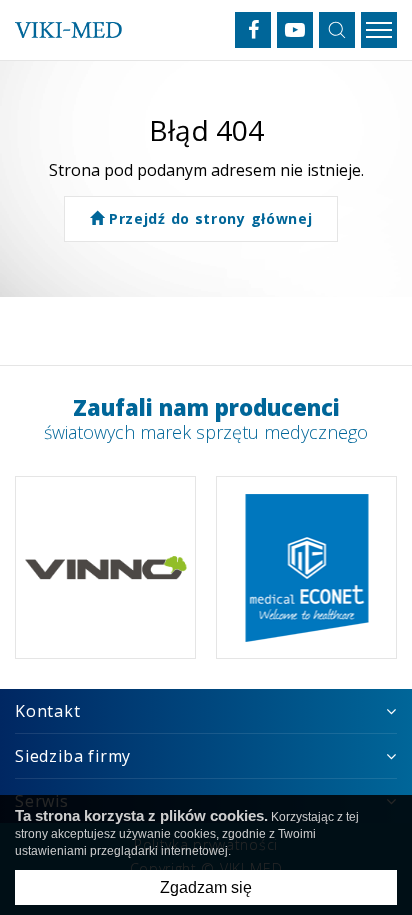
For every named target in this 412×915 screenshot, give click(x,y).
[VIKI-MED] (68, 30)
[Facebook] (253, 30)
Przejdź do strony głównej (208, 218)
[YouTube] (295, 30)
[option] (105, 567)
